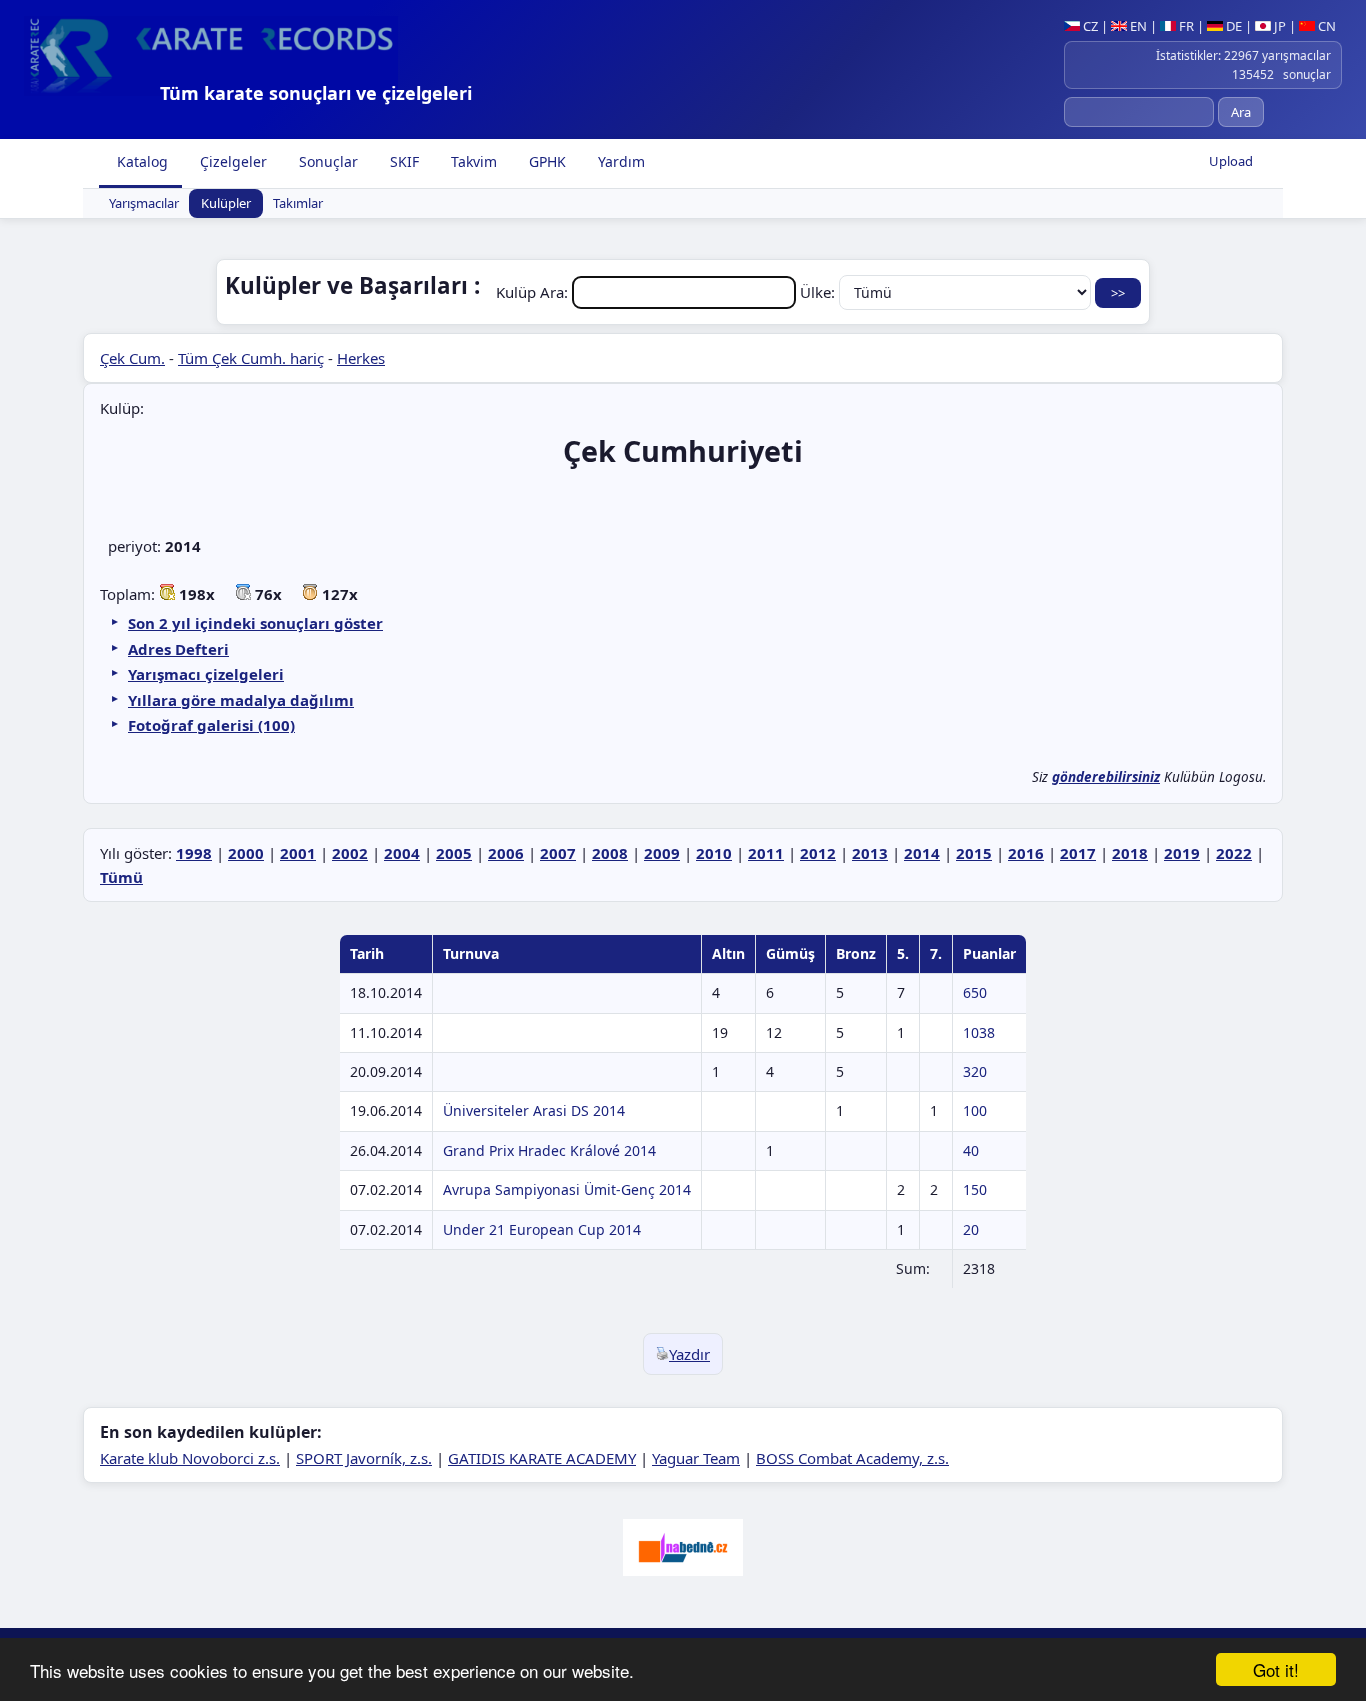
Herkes (361, 358)
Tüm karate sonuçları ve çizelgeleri (316, 93)
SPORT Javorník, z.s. (364, 1458)
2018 (1130, 853)
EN (1137, 26)
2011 (766, 853)
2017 (1078, 853)
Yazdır (689, 1354)
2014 (922, 853)
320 (975, 1071)
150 (975, 1189)
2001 (298, 853)
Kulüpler (226, 204)
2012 (818, 853)
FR (1185, 26)
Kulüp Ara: (534, 292)
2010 (714, 853)
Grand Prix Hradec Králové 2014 (549, 1150)
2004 (402, 853)
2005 (454, 853)
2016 (1026, 853)
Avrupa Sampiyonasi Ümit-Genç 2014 (567, 1189)
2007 (558, 853)
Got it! (1276, 1669)
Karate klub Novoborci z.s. (190, 1458)
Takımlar (298, 204)
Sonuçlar (326, 161)
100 (975, 1110)
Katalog (140, 161)
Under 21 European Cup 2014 (542, 1229)
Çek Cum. (132, 358)
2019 (1182, 853)
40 (971, 1150)
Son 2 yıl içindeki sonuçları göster (255, 623)
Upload (1231, 161)
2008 (610, 853)
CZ (1089, 26)
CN (1325, 26)
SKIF (402, 161)
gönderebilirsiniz (1106, 777)
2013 (870, 853)
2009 (662, 853)
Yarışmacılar (144, 204)
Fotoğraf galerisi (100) (211, 725)
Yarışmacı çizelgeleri (206, 674)
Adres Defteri (178, 649)
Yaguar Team (696, 1458)
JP (1278, 26)
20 (971, 1229)
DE (1232, 26)
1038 (979, 1032)
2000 (246, 853)
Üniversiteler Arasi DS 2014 (534, 1110)
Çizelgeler (231, 161)
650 (975, 992)
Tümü (121, 877)
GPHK (545, 161)
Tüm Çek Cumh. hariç (251, 358)
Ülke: (819, 292)
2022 (1234, 853)
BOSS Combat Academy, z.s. (852, 1458)
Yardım (619, 161)
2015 (974, 853)
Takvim (472, 161)
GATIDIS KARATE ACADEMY (542, 1458)
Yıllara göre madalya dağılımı (241, 700)
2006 (506, 853)
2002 (350, 853)
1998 (194, 853)
